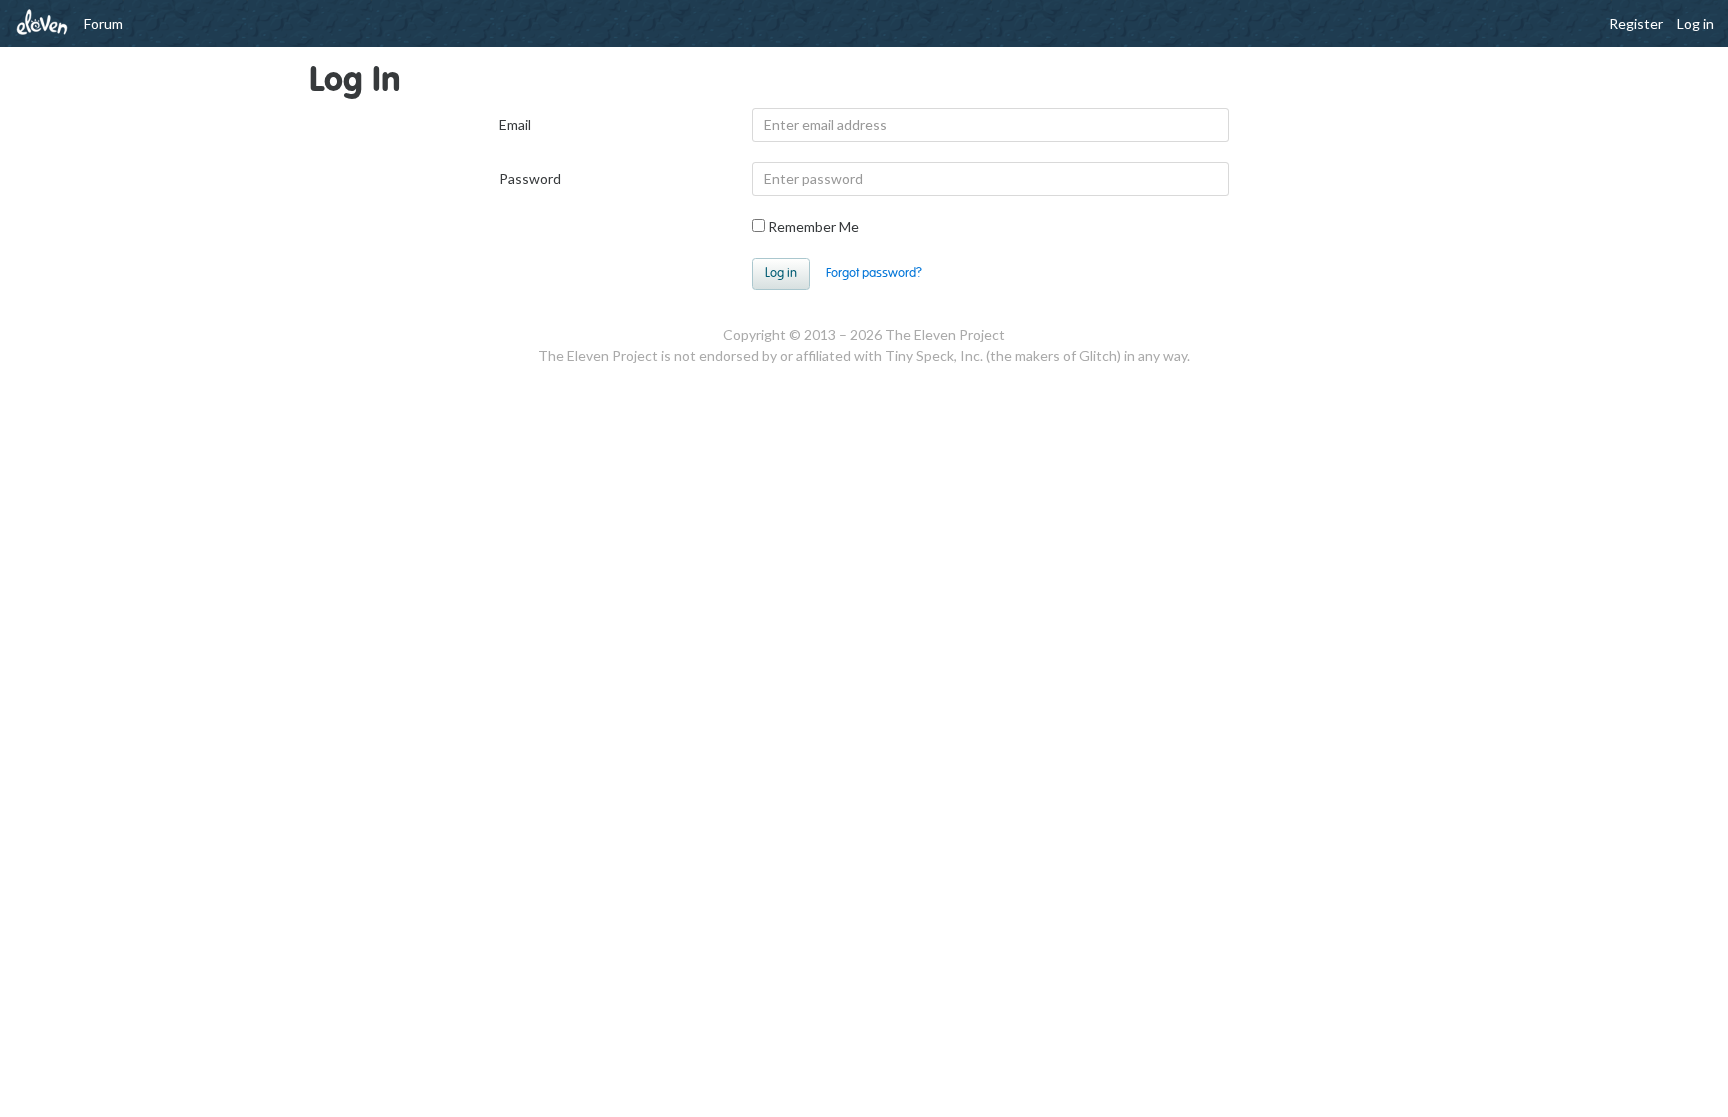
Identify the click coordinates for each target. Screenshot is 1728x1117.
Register (1636, 23)
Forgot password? (874, 273)
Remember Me (812, 226)
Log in (1695, 23)
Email (515, 124)
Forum (103, 23)
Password (530, 178)
